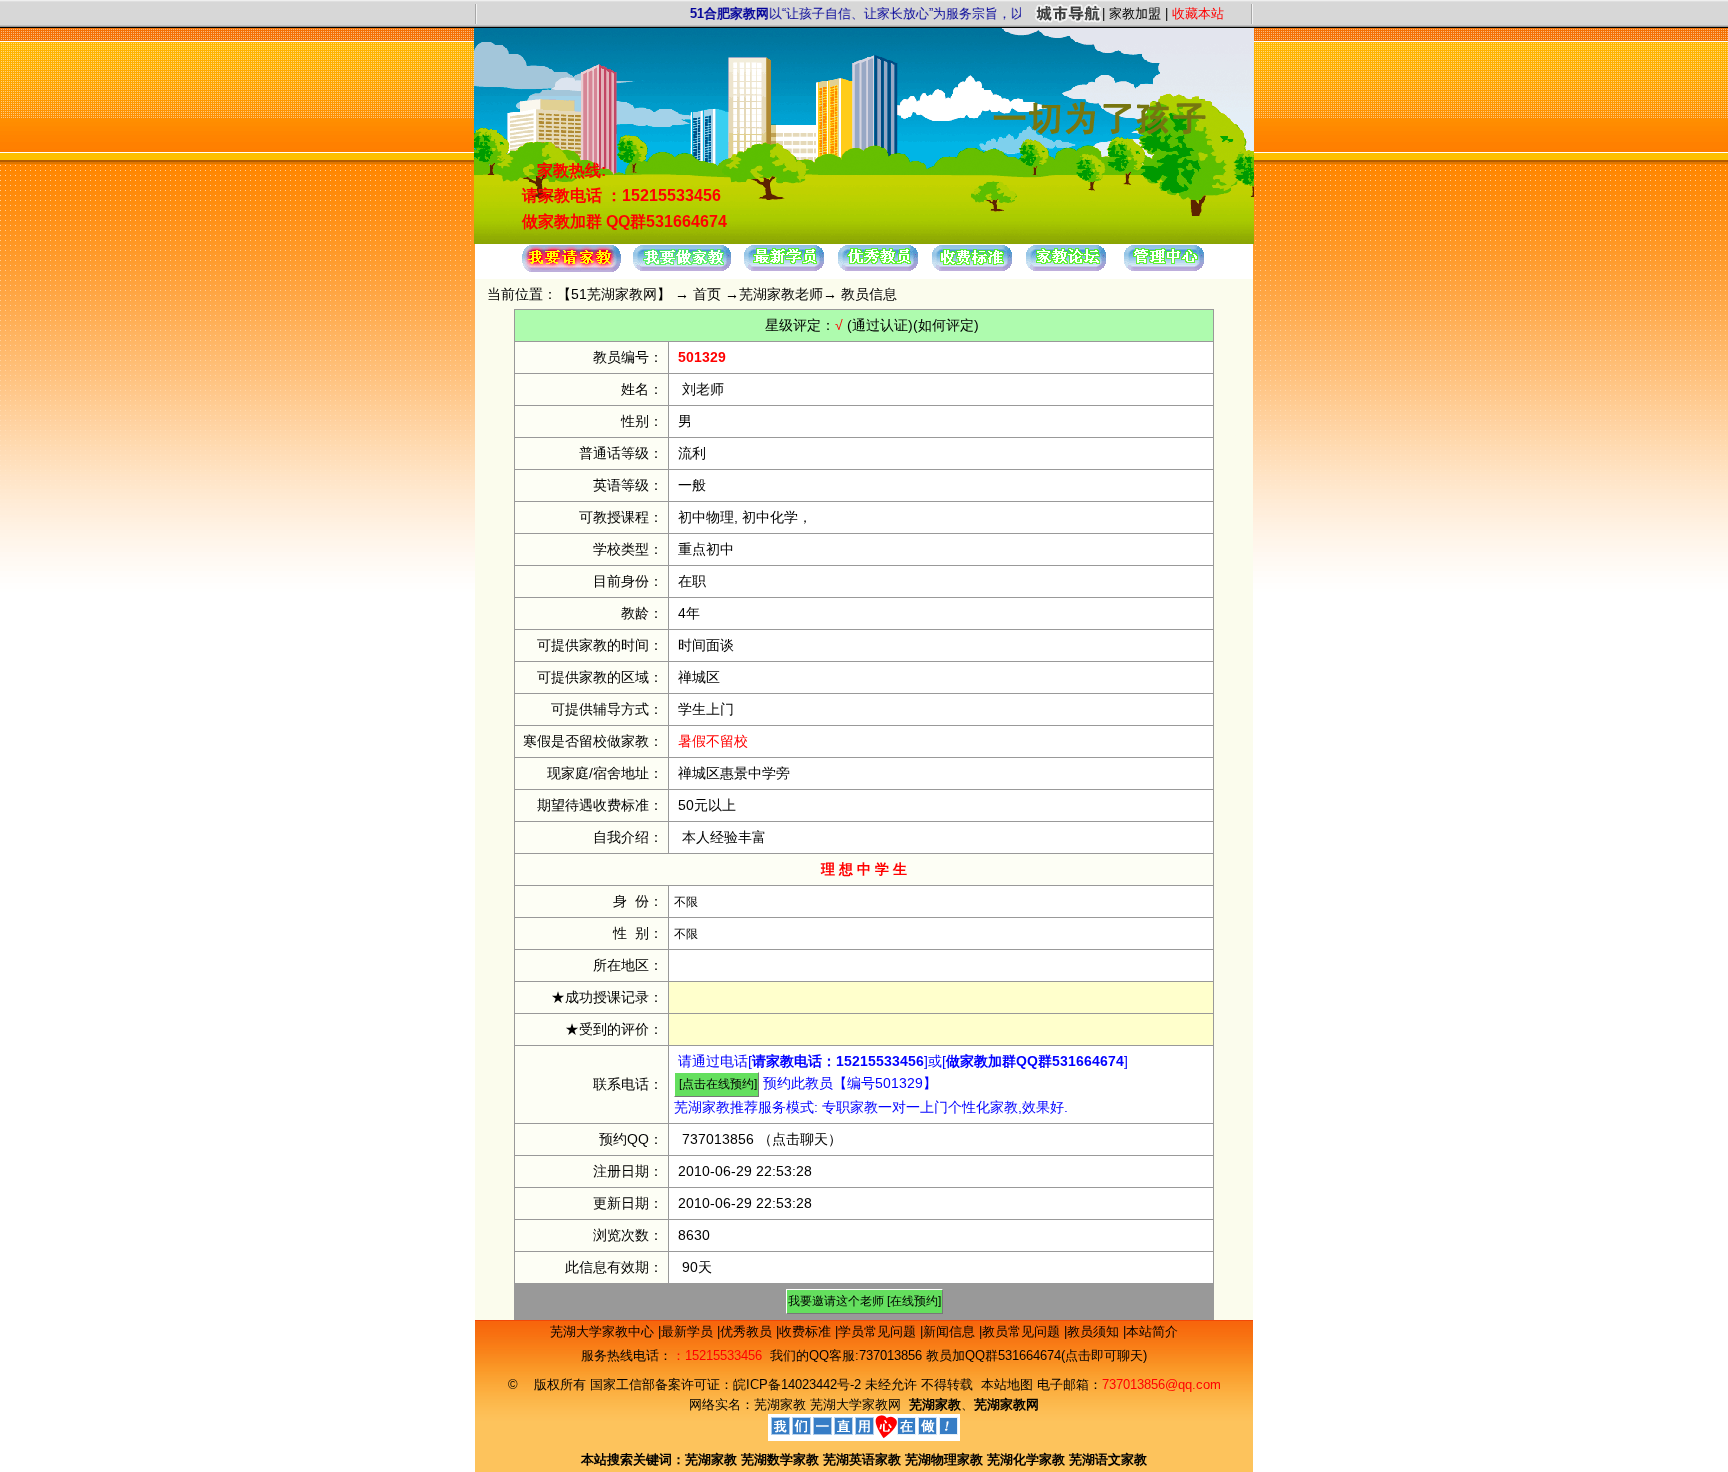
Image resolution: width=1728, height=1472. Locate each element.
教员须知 (1095, 1331)
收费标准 (807, 1331)
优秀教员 (748, 1331)
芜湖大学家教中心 (604, 1331)
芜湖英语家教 (864, 1459)
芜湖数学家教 (780, 1459)
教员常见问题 (1023, 1331)
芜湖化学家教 (1026, 1459)
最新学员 (689, 1331)
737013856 (718, 1139)
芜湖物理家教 (944, 1459)
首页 (707, 294)
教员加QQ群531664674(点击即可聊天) (1036, 1355)
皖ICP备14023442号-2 (799, 1384)
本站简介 (1152, 1331)
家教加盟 (1135, 13)
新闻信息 (951, 1331)
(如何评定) (946, 325)
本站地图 (1007, 1384)
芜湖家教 (780, 1404)
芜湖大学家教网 (855, 1404)
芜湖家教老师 (781, 294)
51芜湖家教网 (614, 294)
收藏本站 (1198, 13)
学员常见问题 (879, 1331)
